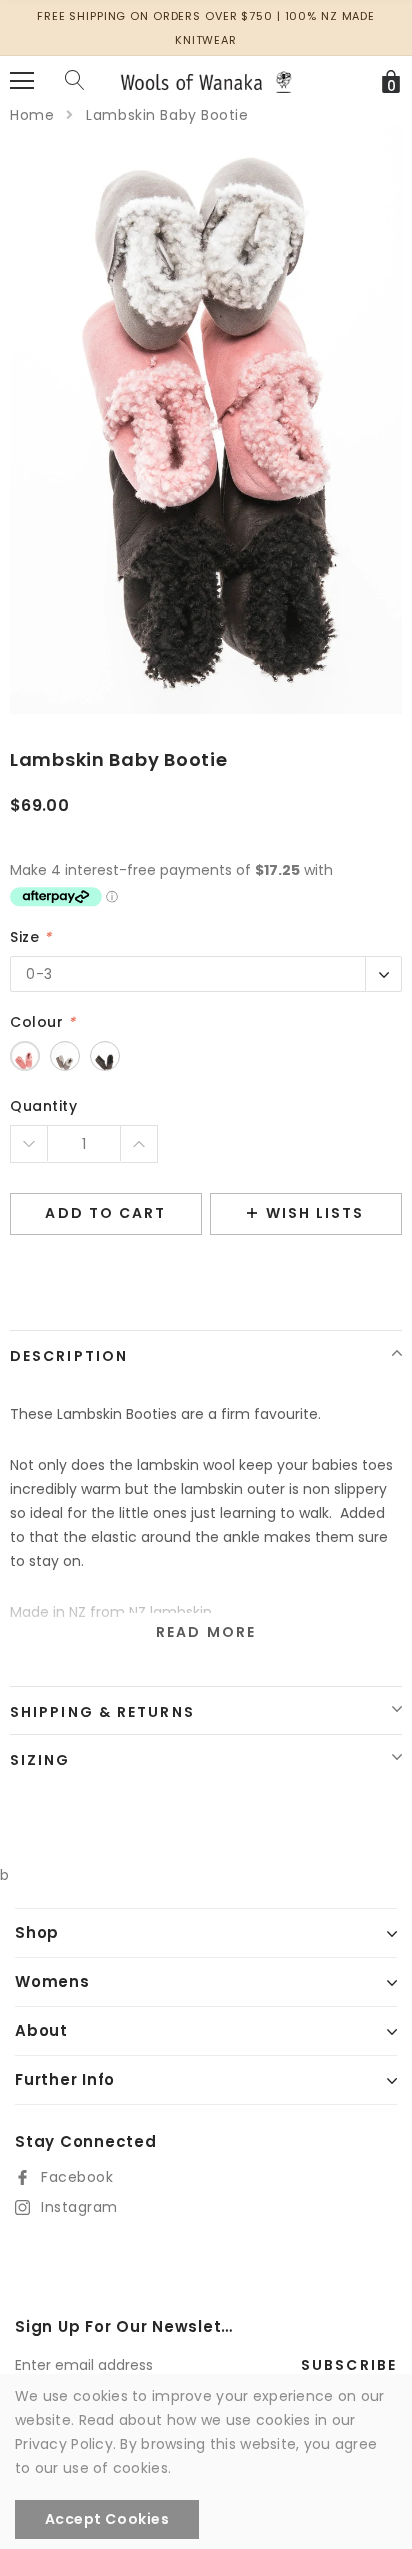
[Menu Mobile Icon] (22, 81)
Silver (65, 1056)
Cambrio (105, 1056)
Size (30, 937)
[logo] (206, 81)
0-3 (39, 974)
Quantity (43, 1106)
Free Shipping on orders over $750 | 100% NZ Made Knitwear (206, 28)
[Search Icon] (75, 81)
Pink (25, 1056)
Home (32, 115)
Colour (42, 1022)
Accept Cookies (107, 2519)
